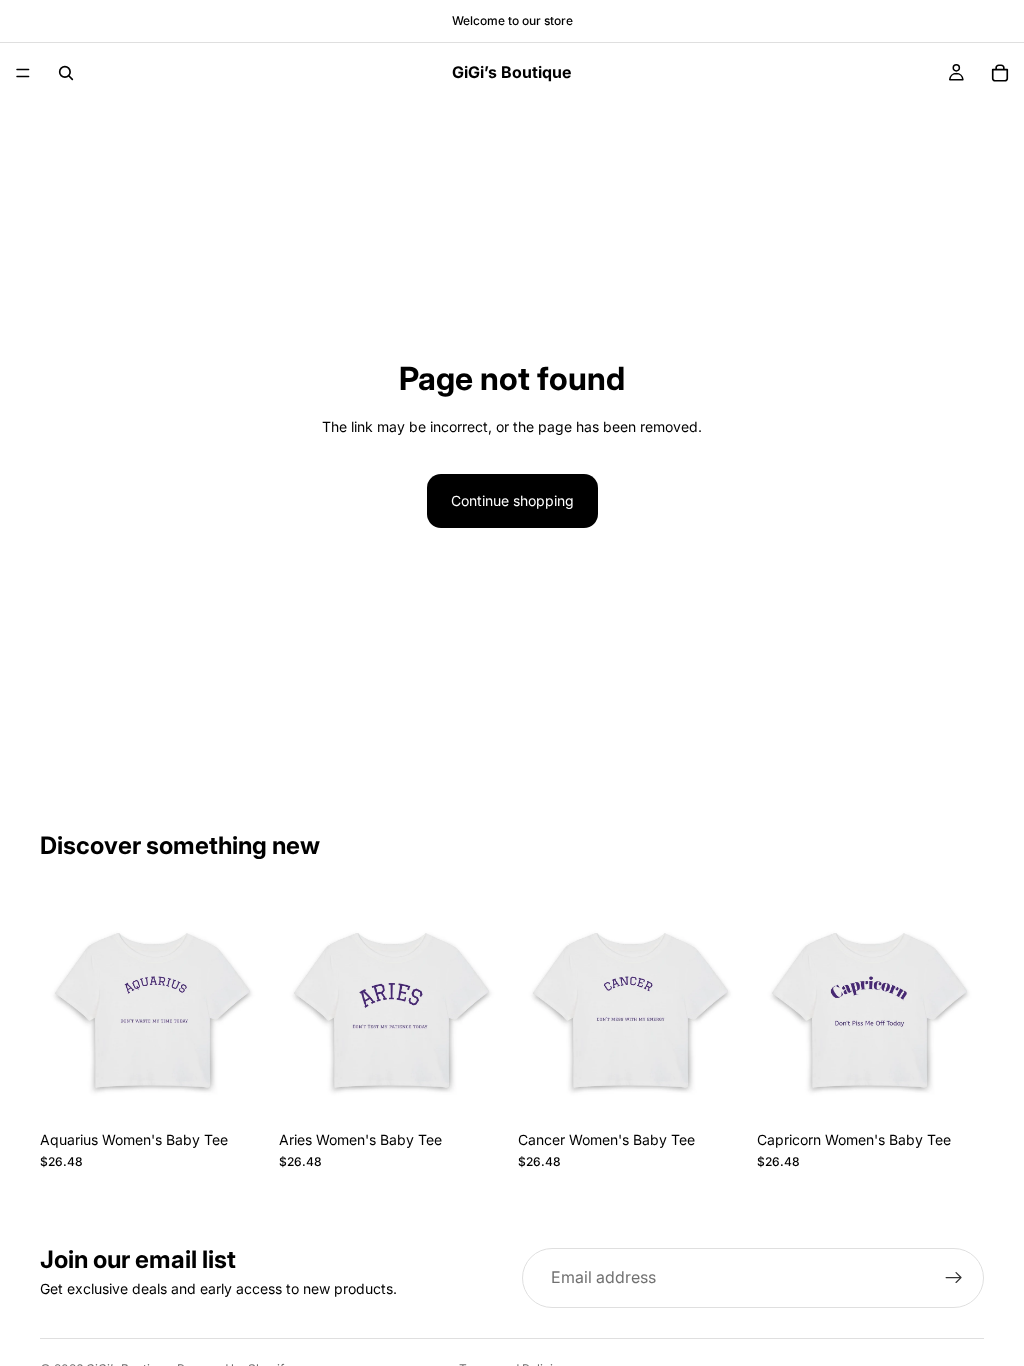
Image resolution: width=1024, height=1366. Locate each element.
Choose (253, 1089)
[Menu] (23, 73)
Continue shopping (512, 500)
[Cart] (1000, 73)
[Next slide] (245, 1008)
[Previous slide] (62, 1008)
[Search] (66, 73)
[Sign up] (954, 1278)
